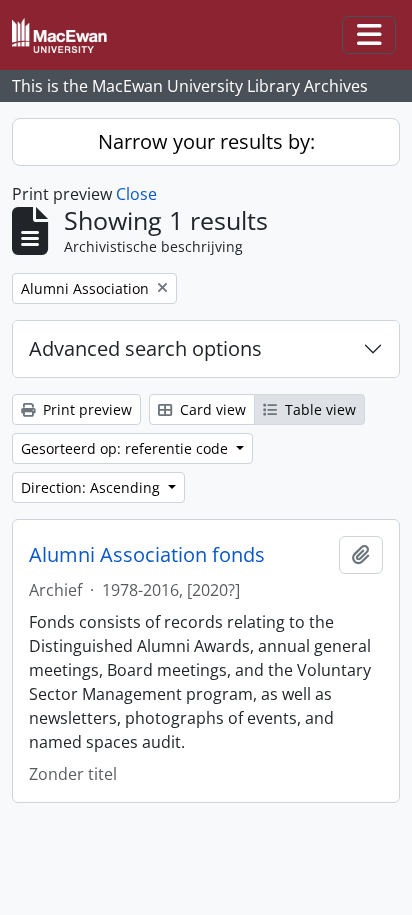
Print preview (85, 409)
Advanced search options (145, 348)
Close (136, 194)
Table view (318, 409)
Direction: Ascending (92, 487)
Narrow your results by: (206, 141)
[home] (67, 35)
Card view (211, 409)
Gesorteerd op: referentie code (126, 448)
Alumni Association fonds (147, 555)
